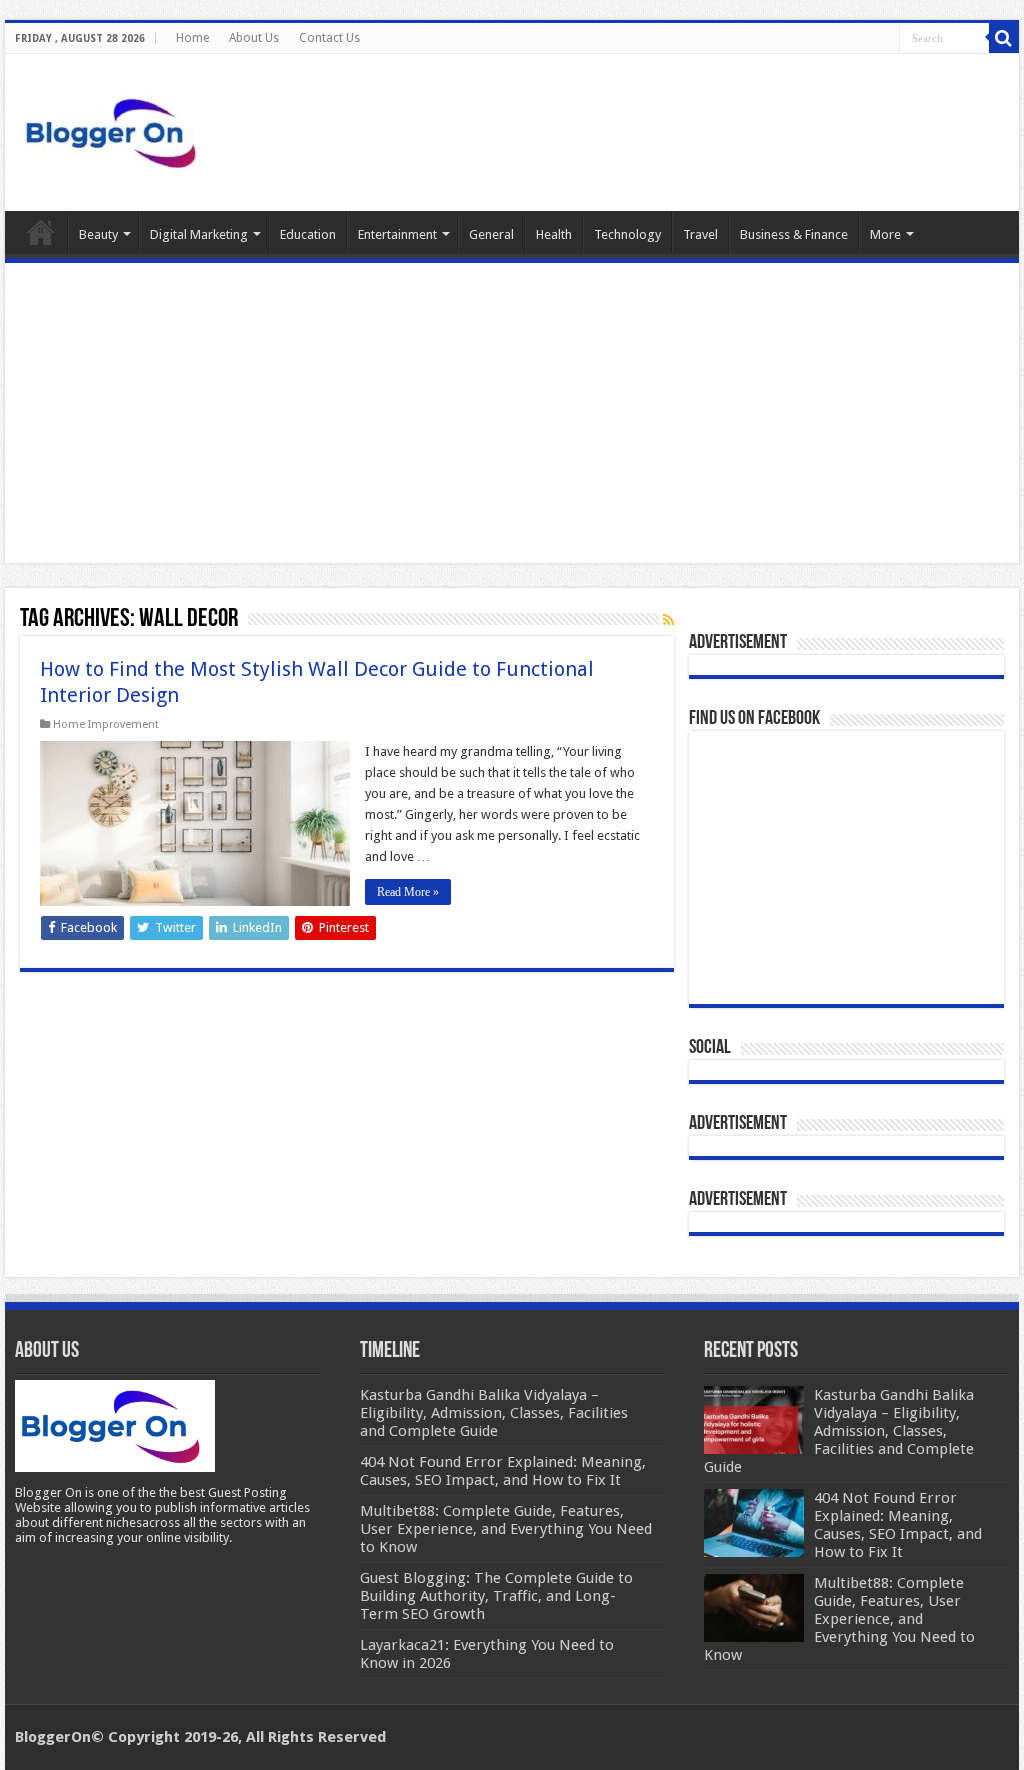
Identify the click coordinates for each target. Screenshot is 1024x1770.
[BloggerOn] (115, 129)
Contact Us (329, 38)
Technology (627, 234)
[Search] (1004, 38)
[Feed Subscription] (668, 620)
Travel (700, 234)
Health (554, 234)
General (491, 234)
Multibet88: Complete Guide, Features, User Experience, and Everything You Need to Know (839, 1619)
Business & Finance (794, 234)
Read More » (408, 892)
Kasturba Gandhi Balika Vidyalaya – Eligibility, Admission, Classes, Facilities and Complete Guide (839, 1431)
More (885, 234)
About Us (254, 38)
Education (308, 234)
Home (192, 38)
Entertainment (397, 234)
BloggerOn (53, 1737)
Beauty (98, 234)
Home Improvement (106, 724)
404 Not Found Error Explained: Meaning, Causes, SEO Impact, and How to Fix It (898, 1525)
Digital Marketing (199, 234)
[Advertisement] (512, 413)
